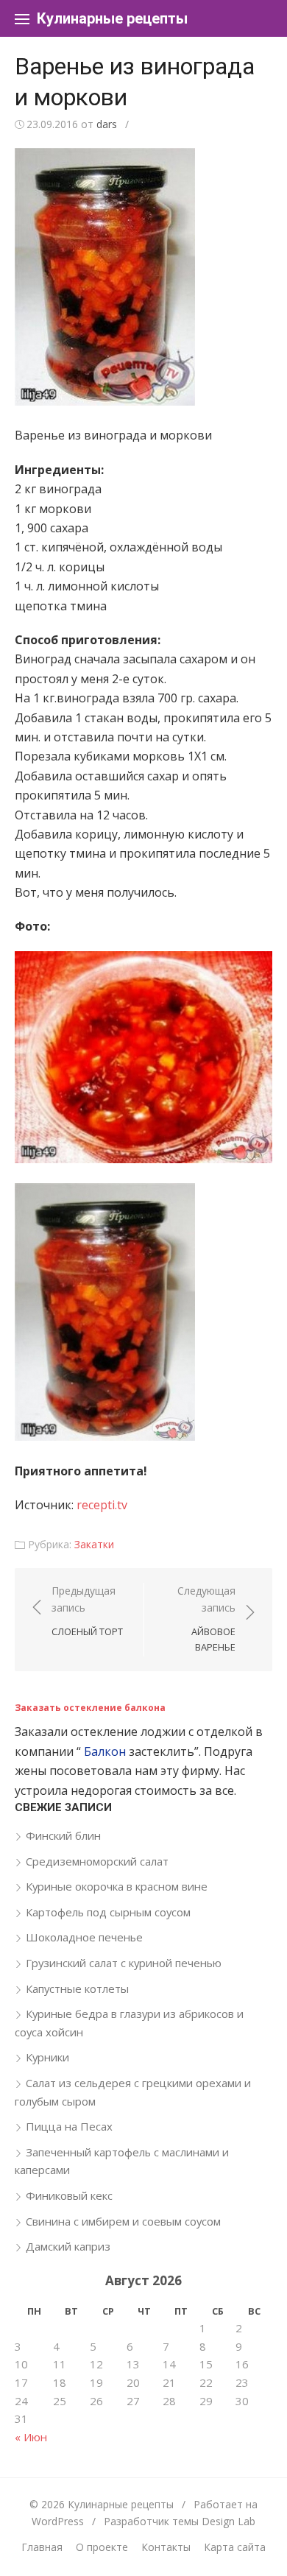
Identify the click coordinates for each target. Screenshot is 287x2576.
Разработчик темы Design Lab (180, 2521)
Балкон (105, 1751)
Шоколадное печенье (84, 1937)
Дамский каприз (68, 2246)
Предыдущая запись (87, 1611)
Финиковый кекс (69, 2195)
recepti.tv (102, 1505)
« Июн (31, 2437)
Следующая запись (206, 1619)
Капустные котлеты (77, 1989)
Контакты (166, 2547)
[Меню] (22, 18)
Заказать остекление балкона (90, 1708)
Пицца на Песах (69, 2126)
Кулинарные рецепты (112, 18)
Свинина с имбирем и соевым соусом (123, 2221)
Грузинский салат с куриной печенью (124, 1963)
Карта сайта (235, 2547)
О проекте (102, 2547)
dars (107, 124)
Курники (47, 2057)
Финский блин (63, 1835)
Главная (42, 2547)
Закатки (94, 1544)
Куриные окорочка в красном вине (117, 1886)
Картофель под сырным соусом (108, 1912)
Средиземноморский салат (97, 1861)
